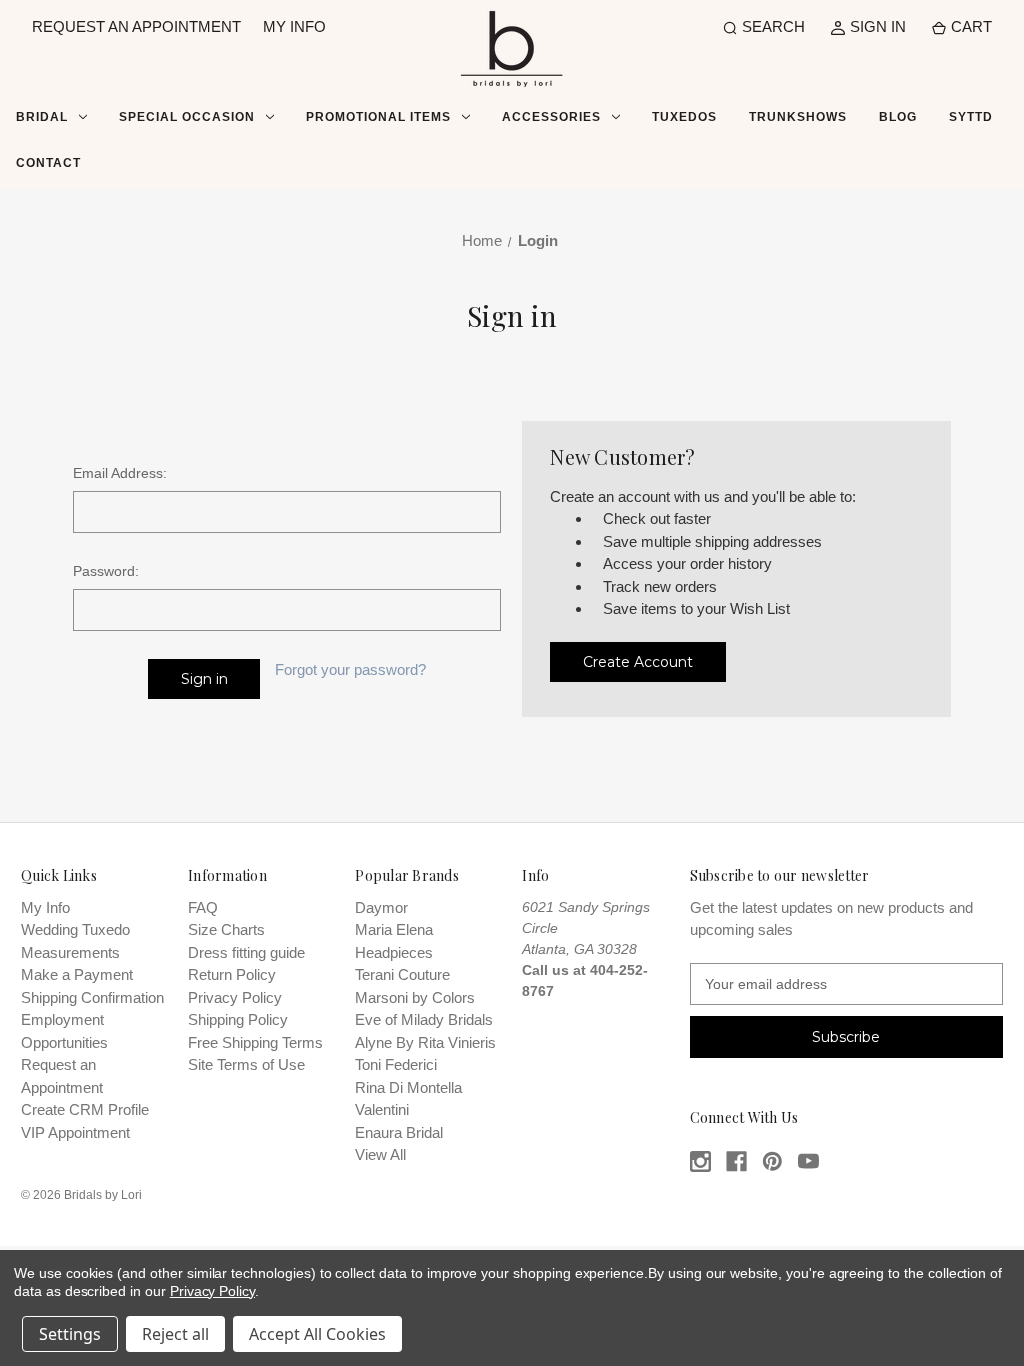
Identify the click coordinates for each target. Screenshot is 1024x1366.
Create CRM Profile (85, 1109)
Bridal (42, 117)
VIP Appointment (75, 1132)
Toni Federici (396, 1064)
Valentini (382, 1109)
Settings (70, 1334)
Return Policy (232, 974)
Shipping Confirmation (92, 997)
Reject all (175, 1334)
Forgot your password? (350, 669)
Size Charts (226, 929)
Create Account (638, 662)
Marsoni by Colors (415, 997)
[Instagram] (700, 1161)
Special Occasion (187, 117)
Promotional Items (378, 117)
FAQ (203, 907)
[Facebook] (736, 1161)
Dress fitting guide (246, 952)
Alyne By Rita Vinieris (425, 1042)
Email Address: (120, 473)
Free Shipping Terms (255, 1042)
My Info (45, 907)
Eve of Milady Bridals (424, 1019)
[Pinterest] (772, 1161)
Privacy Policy (235, 997)
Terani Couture (402, 974)
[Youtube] (808, 1161)
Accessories (551, 117)
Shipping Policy (238, 1019)
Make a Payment (77, 974)
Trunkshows (798, 117)
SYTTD (971, 117)
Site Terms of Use (246, 1064)
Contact (48, 163)
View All (380, 1154)
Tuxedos (684, 117)
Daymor (381, 907)
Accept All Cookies (317, 1334)
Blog (898, 117)
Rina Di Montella (408, 1087)
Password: (106, 571)
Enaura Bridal (399, 1132)
